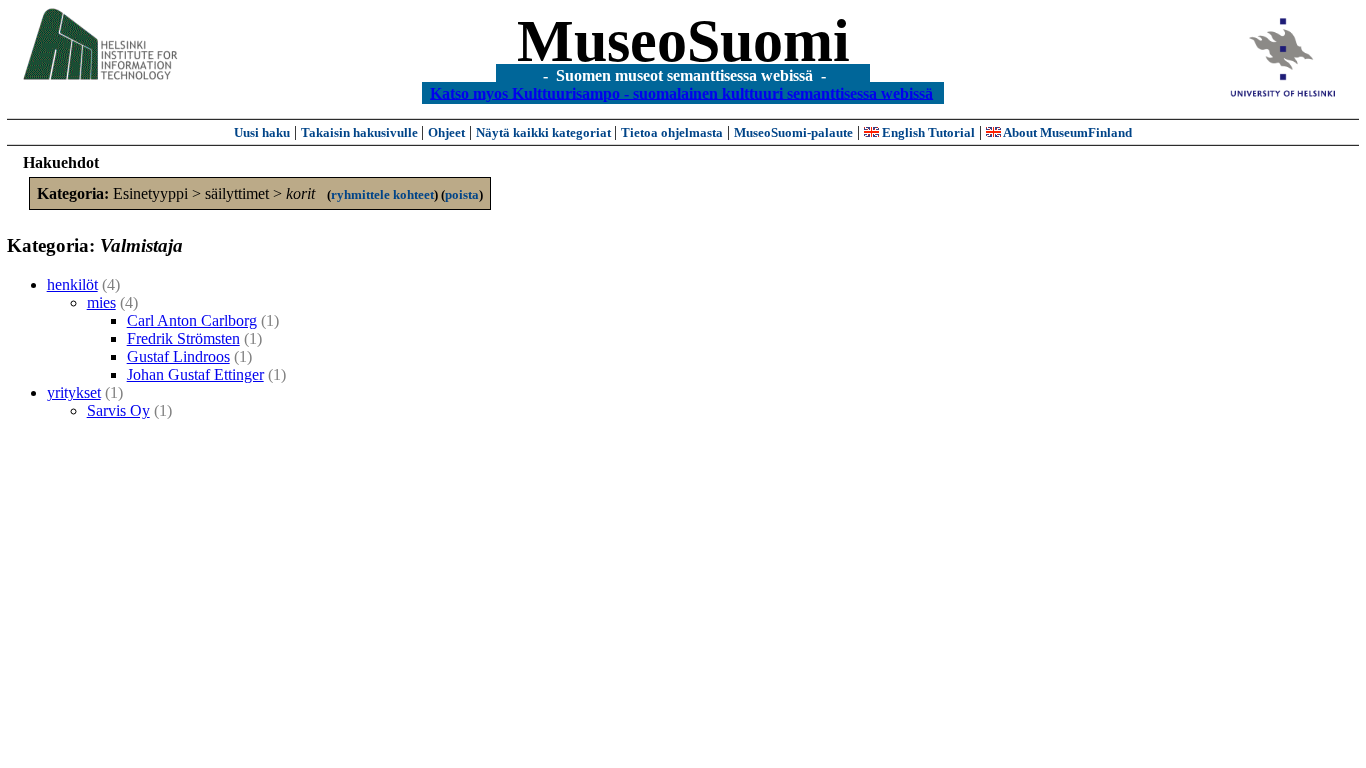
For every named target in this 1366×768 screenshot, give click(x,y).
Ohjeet (446, 132)
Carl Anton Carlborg (192, 320)
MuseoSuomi (683, 41)
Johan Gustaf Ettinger (195, 374)
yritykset (74, 392)
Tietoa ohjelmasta (672, 132)
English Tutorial (927, 132)
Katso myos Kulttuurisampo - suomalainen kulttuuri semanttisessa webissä (681, 92)
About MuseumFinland (1066, 132)
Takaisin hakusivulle (361, 132)
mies (101, 302)
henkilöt (72, 284)
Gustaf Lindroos (178, 356)
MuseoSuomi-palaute (793, 132)
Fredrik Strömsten (183, 338)
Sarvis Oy (118, 410)
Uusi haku (262, 132)
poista (462, 194)
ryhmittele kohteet (382, 194)
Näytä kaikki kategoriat (545, 132)
